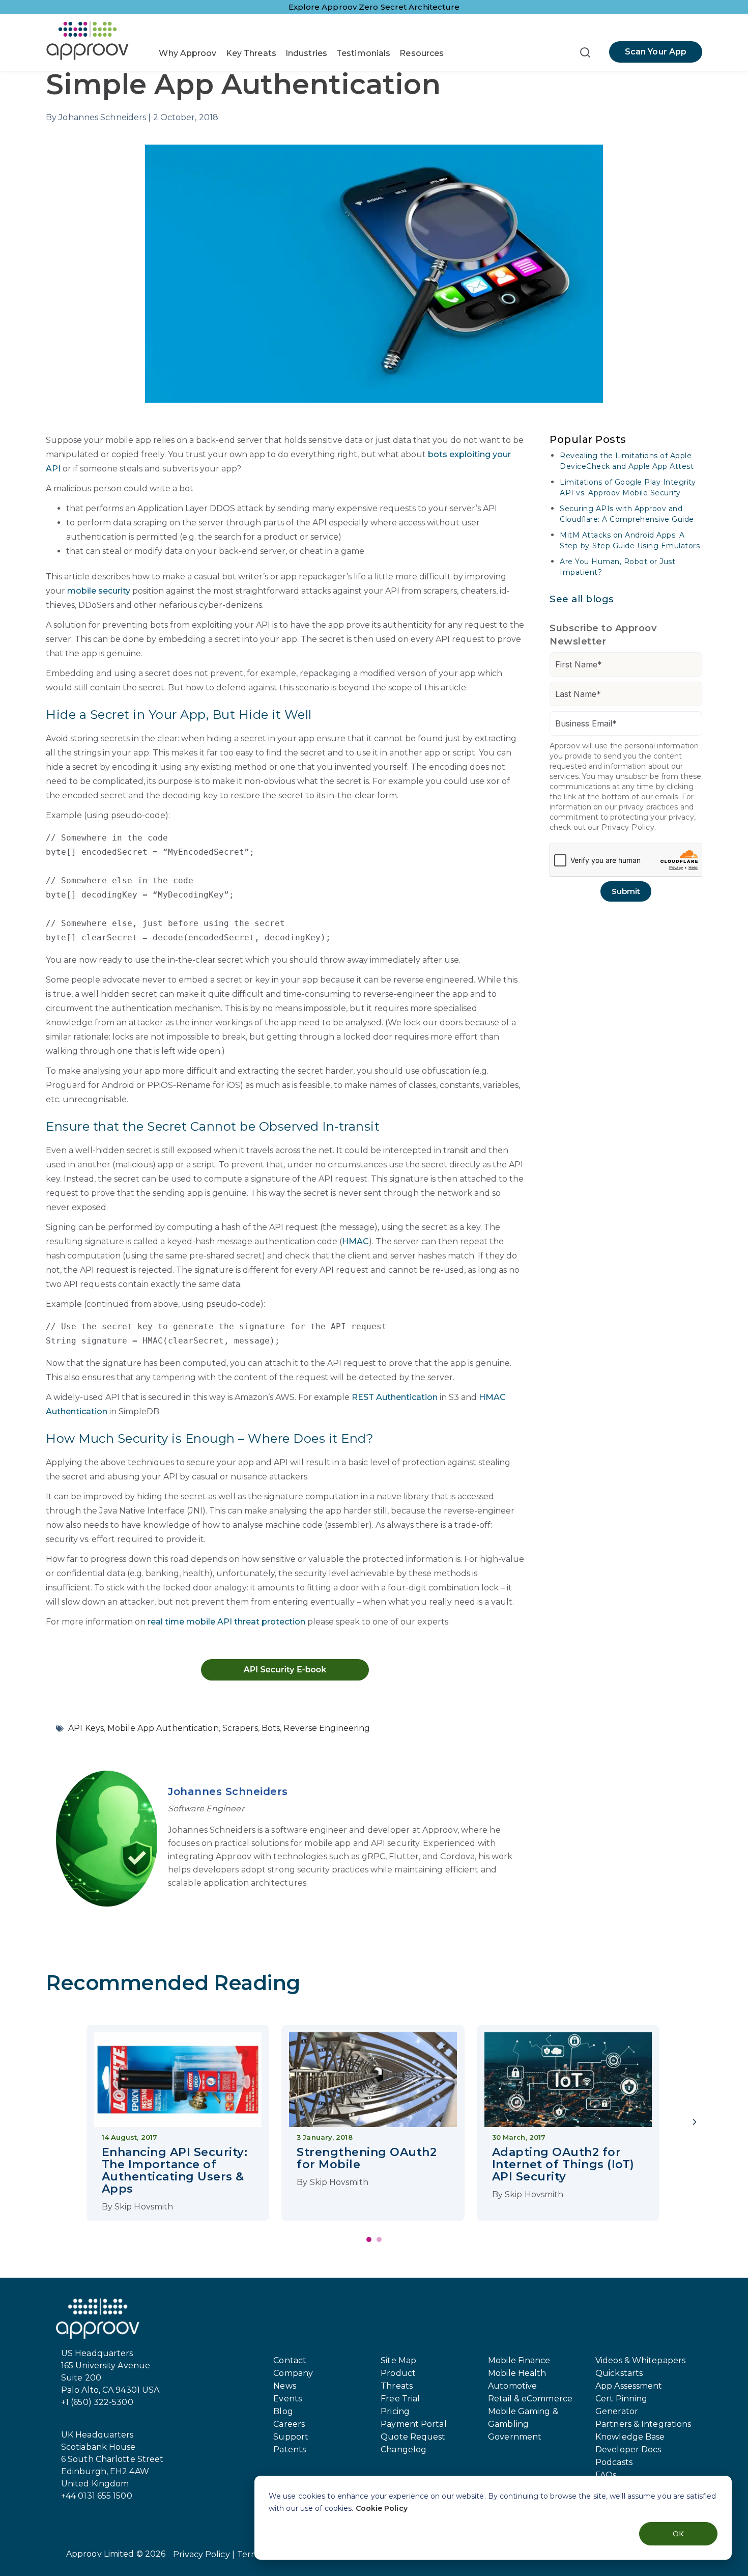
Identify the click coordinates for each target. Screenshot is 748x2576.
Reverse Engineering (327, 1728)
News (284, 2386)
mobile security (99, 591)
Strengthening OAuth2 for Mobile (367, 2158)
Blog (283, 2411)
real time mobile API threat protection (226, 1622)
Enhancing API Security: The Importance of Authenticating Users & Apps (175, 2171)
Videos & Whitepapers (640, 2360)
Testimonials (363, 53)
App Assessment (629, 2386)
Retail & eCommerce (530, 2399)
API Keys (86, 1728)
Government (515, 2437)
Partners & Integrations (643, 2424)
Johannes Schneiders (228, 1791)
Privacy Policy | (204, 2554)
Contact (290, 2360)
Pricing (395, 2411)
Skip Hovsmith (144, 2207)
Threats (397, 2386)
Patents (290, 2449)
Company (293, 2373)
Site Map (398, 2360)
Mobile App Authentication (163, 1728)
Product (398, 2373)
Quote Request (413, 2437)
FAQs (606, 2475)
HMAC (355, 1241)
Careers (289, 2424)
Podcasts (614, 2462)
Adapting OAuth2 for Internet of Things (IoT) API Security (563, 2164)
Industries (306, 53)
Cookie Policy (382, 2508)
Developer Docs (628, 2449)
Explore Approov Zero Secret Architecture (374, 7)
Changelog (404, 2449)
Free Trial (400, 2399)
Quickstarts (619, 2373)
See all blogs (582, 599)
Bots (271, 1728)
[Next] (695, 2123)
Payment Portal (413, 2424)
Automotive (512, 2386)
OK (678, 2533)
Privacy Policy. (629, 827)
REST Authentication (395, 1397)
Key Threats (251, 53)
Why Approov (188, 53)
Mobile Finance (519, 2360)
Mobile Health (517, 2373)
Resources (422, 53)
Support (291, 2437)
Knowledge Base (630, 2437)
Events (287, 2399)
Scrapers (240, 1728)
